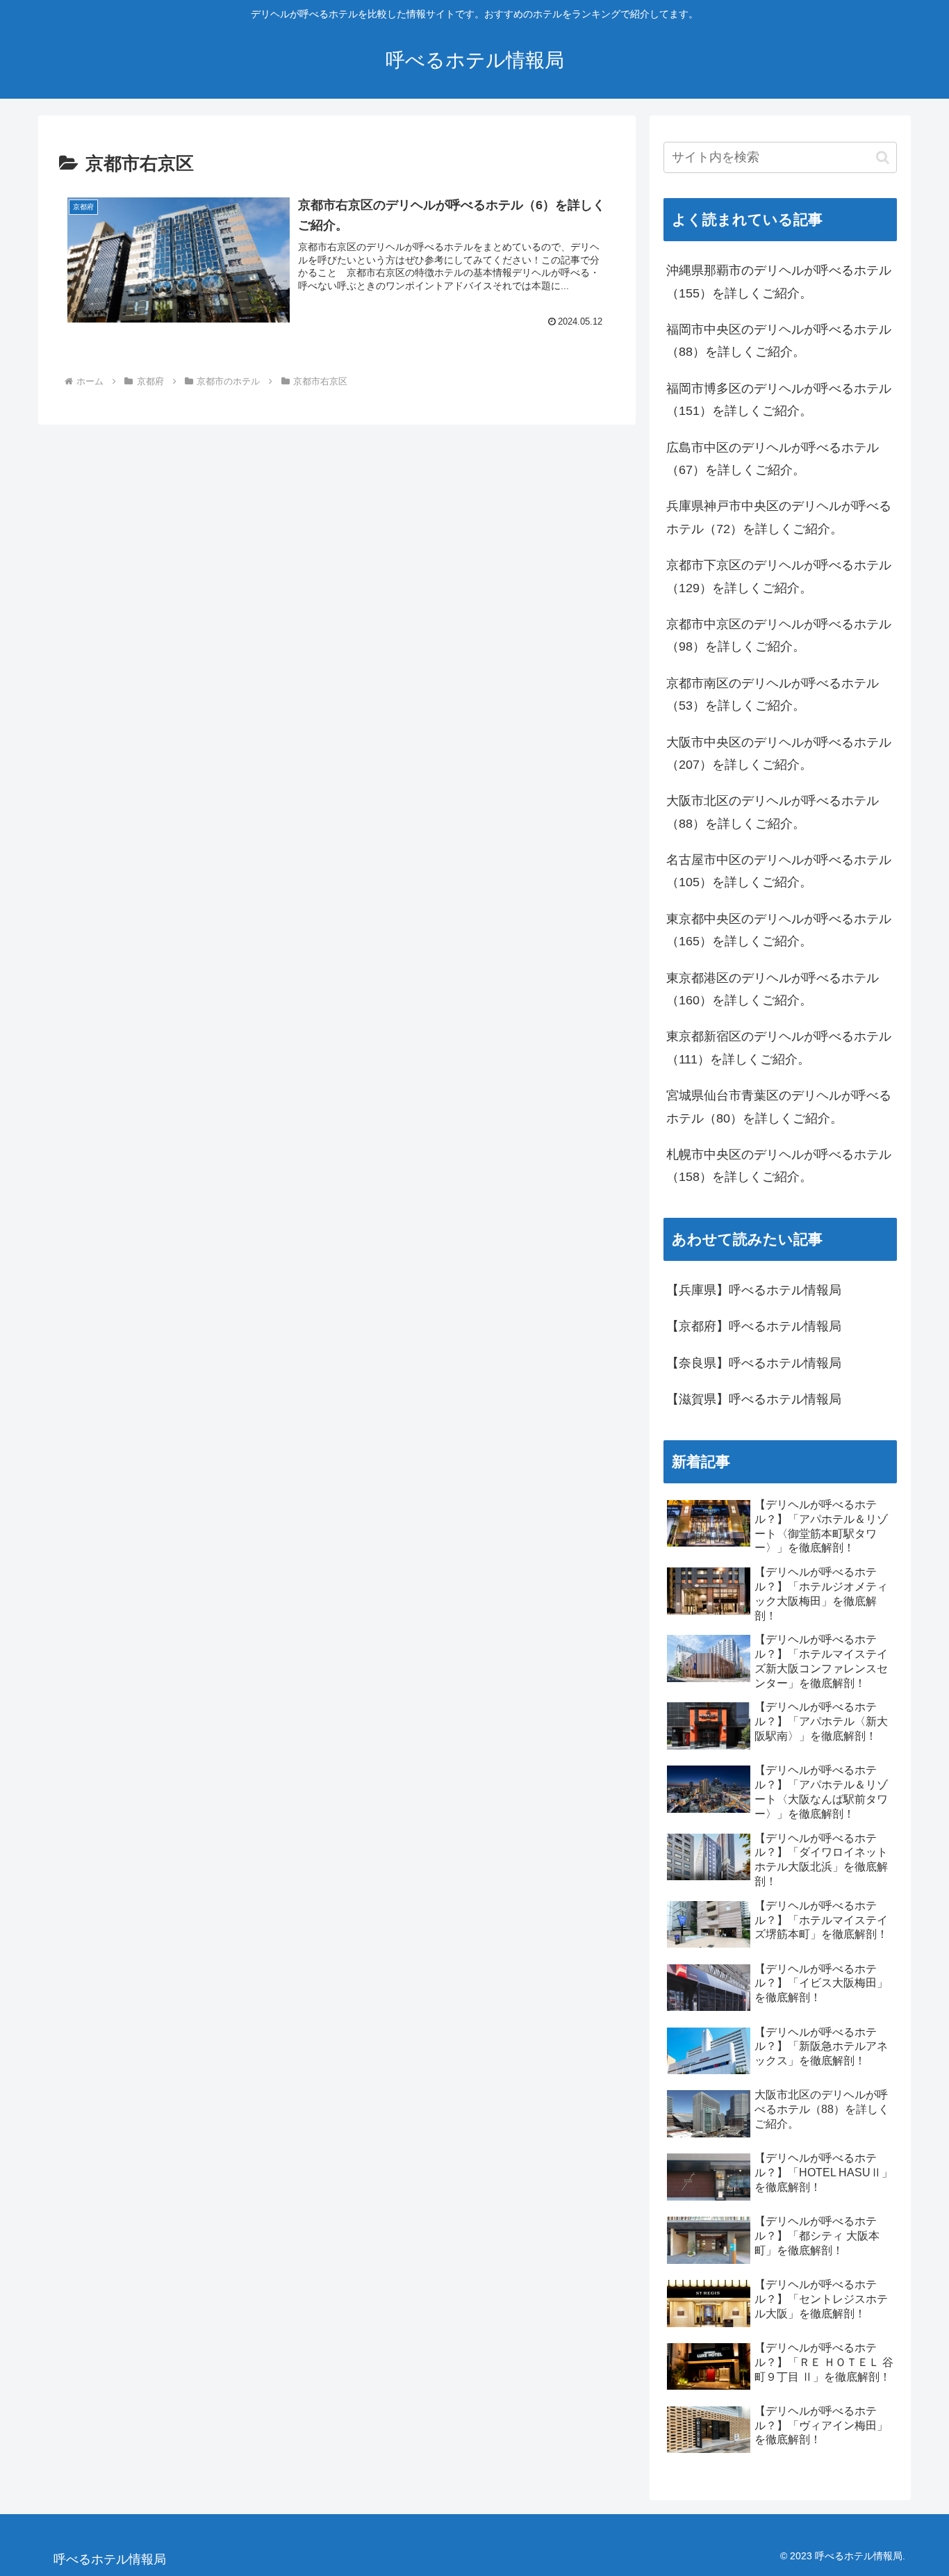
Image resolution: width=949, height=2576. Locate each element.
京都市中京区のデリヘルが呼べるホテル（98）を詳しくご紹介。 (779, 635)
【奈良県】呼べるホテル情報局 (754, 1363)
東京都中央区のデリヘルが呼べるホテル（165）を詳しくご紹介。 (779, 930)
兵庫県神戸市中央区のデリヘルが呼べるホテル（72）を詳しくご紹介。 (779, 517)
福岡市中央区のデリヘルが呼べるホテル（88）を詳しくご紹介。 (779, 341)
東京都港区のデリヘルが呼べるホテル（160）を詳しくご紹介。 (773, 989)
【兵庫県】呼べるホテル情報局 (754, 1290)
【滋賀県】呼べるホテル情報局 (754, 1399)
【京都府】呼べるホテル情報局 (754, 1326)
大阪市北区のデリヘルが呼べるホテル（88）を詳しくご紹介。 (773, 812)
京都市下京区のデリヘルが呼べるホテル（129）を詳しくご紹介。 (779, 576)
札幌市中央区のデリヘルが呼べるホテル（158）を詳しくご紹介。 (779, 1166)
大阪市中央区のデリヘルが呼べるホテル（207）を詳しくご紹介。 (779, 753)
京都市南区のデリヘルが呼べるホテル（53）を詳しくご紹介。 (773, 694)
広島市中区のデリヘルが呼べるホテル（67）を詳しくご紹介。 (773, 459)
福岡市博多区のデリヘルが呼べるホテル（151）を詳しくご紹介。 (779, 400)
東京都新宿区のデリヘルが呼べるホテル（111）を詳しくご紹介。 (779, 1047)
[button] (883, 157)
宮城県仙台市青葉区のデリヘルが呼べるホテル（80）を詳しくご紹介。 (779, 1107)
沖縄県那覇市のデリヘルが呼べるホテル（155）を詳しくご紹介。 (779, 282)
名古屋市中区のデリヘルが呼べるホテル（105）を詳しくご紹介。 (779, 871)
